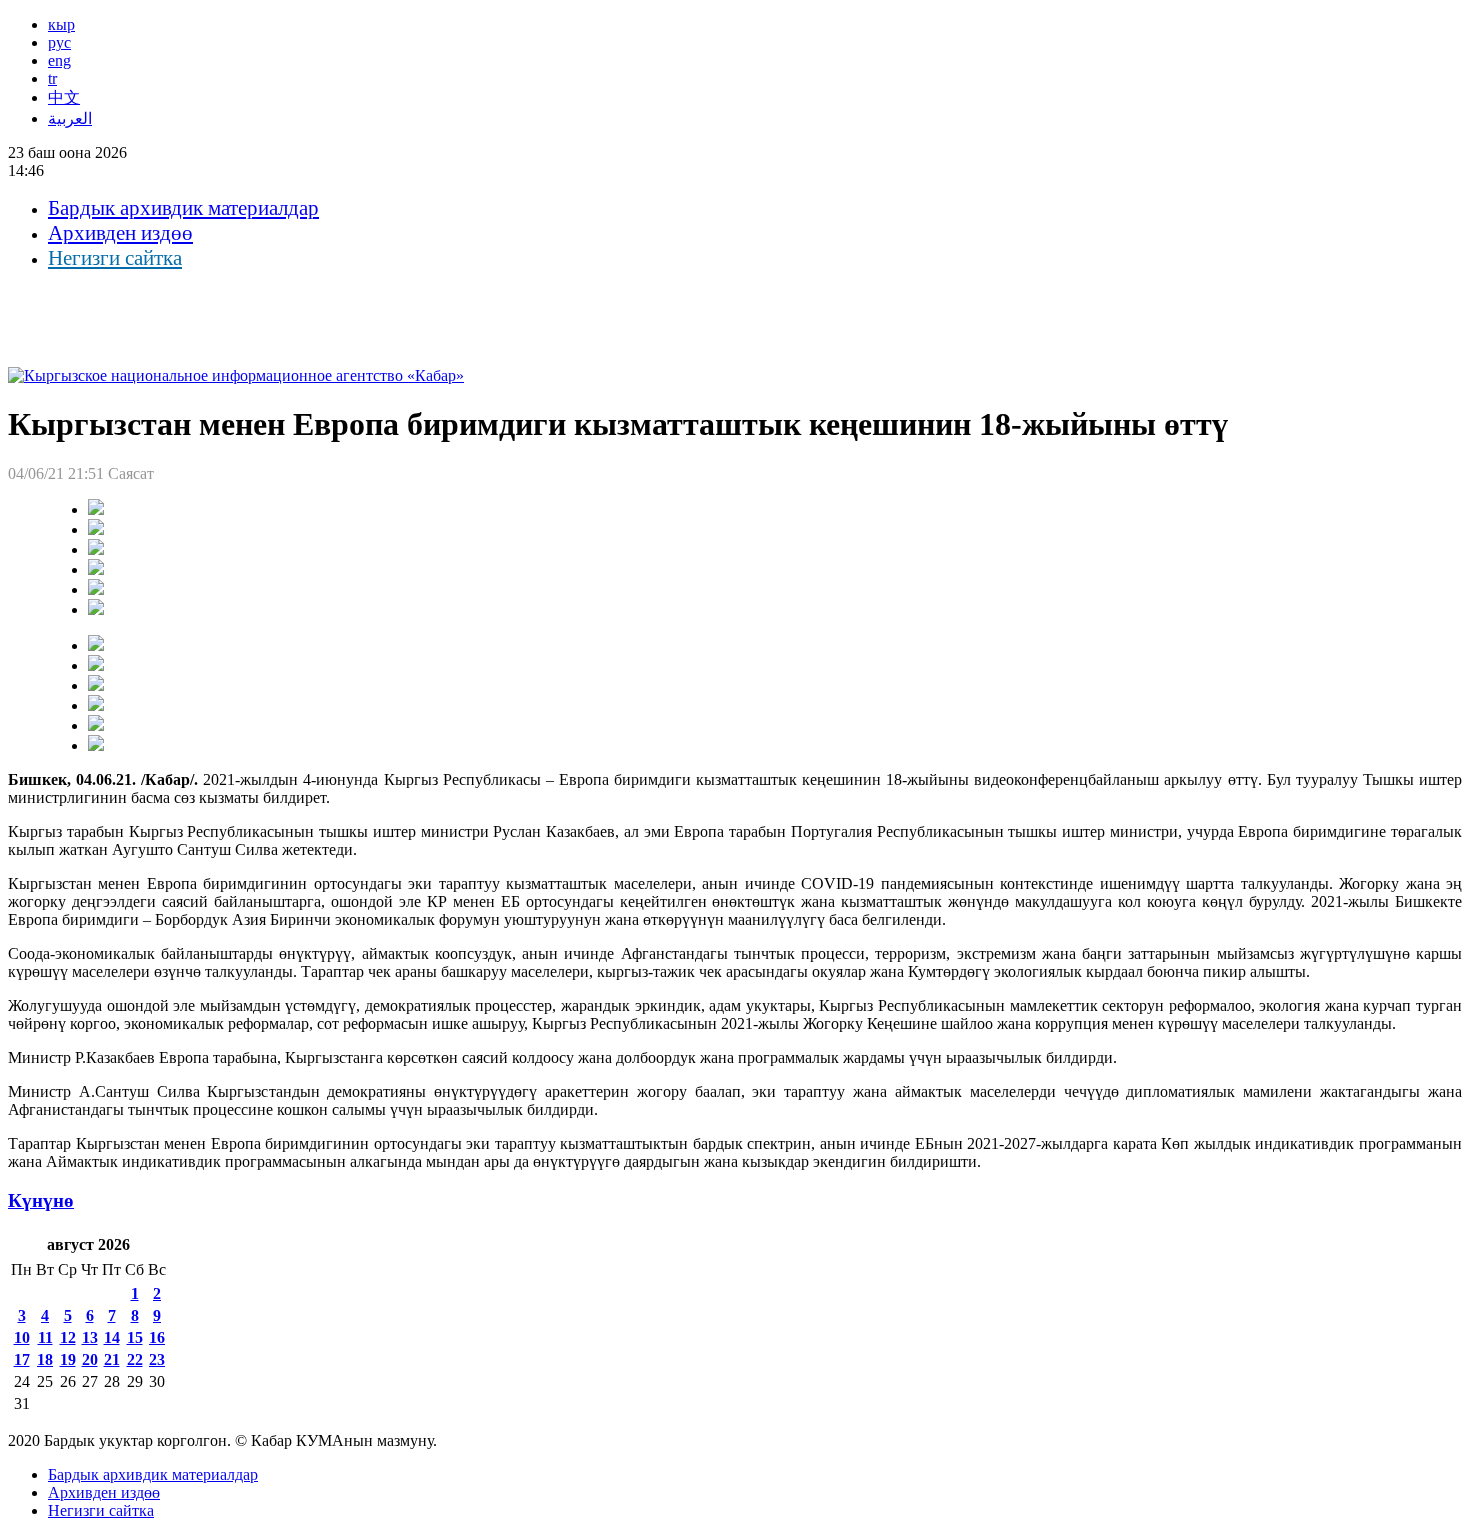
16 (157, 1337)
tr (52, 78)
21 (112, 1359)
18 (45, 1359)
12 (68, 1337)
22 (135, 1359)
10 (22, 1337)
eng (59, 60)
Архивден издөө (120, 233)
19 (68, 1359)
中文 (64, 97)
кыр (61, 24)
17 (22, 1359)
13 (90, 1337)
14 (112, 1337)
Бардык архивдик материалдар (183, 208)
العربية (70, 118)
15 (135, 1337)
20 (90, 1359)
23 (157, 1359)
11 (45, 1337)
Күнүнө (41, 1200)
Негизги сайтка (115, 258)
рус (59, 42)
